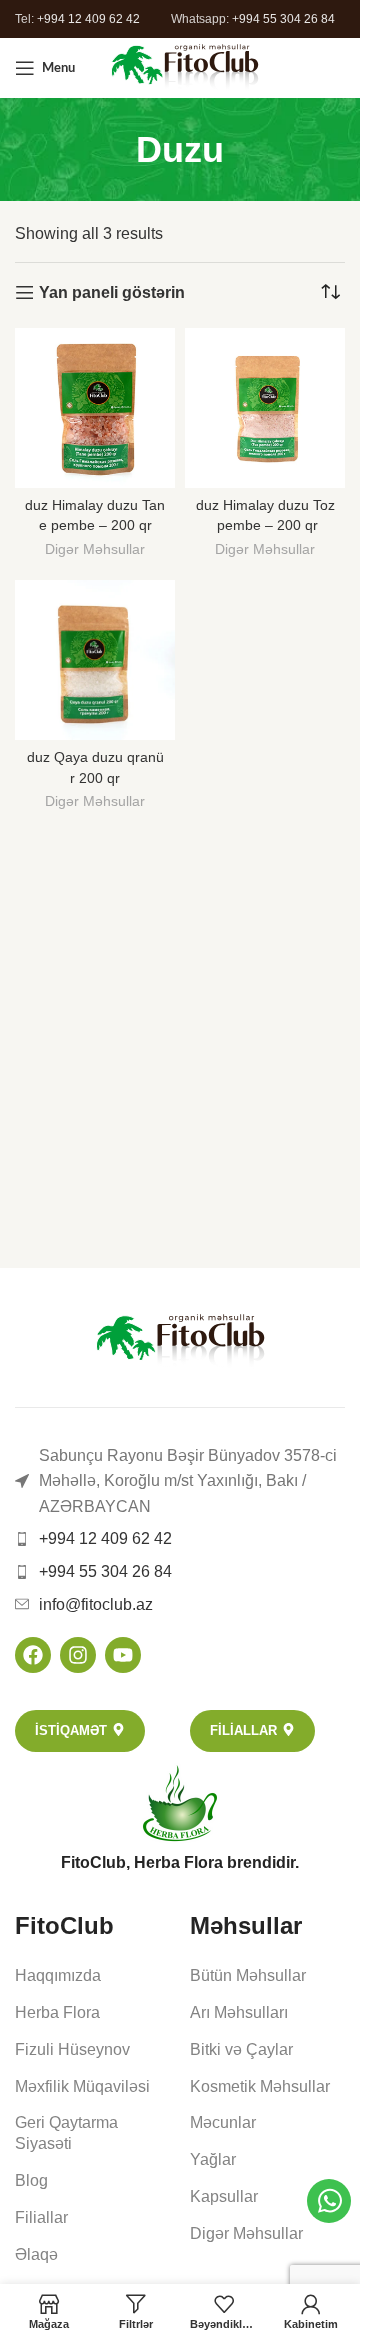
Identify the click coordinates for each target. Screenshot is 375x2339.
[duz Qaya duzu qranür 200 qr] (95, 660)
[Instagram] (78, 1655)
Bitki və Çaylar (241, 2049)
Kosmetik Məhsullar (260, 2086)
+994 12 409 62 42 (88, 19)
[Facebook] (33, 1655)
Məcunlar (223, 2122)
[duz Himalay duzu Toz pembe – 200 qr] (265, 408)
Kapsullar (224, 2196)
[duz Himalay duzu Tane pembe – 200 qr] (95, 408)
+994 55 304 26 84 (283, 19)
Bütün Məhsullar (248, 1975)
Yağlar (213, 2159)
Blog (31, 2180)
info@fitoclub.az (96, 1604)
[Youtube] (123, 1655)
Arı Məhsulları (239, 2012)
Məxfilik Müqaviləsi (82, 2086)
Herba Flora (57, 2012)
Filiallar (41, 2217)
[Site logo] (184, 66)
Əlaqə (36, 2254)
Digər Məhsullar (95, 549)
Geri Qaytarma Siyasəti (66, 2133)
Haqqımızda (58, 1975)
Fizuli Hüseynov (72, 2049)
